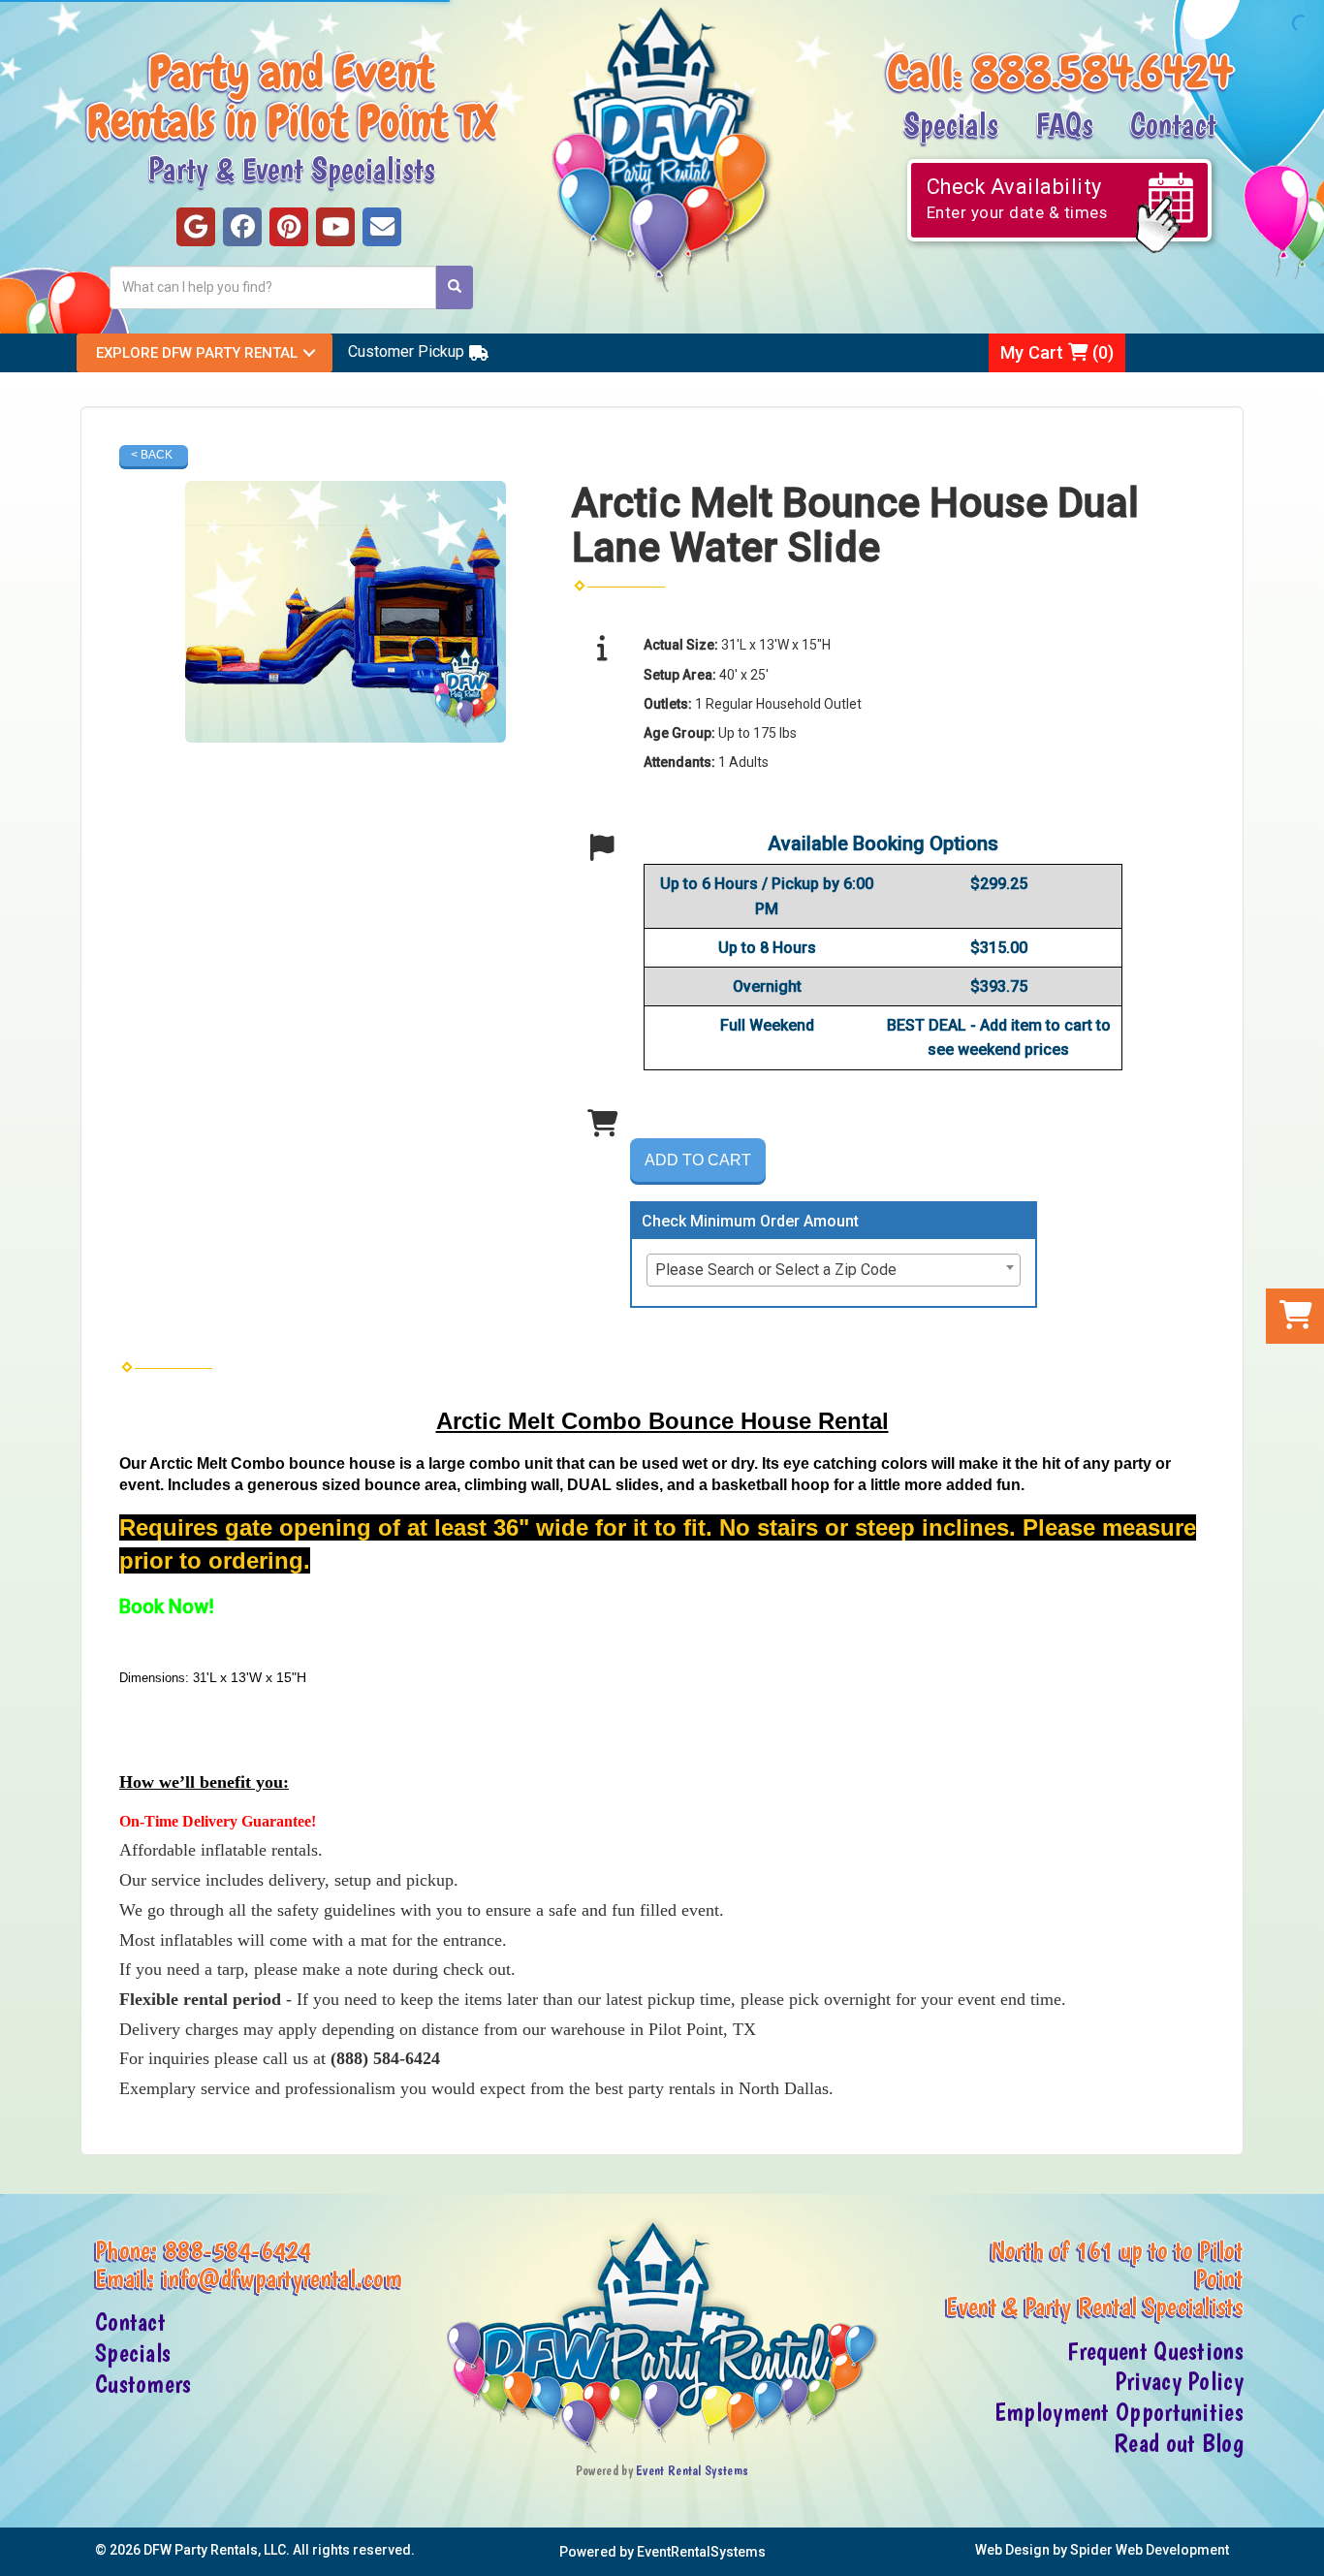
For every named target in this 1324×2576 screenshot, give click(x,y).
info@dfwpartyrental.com (282, 2278)
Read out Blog (1179, 2443)
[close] (1307, 2549)
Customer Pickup (406, 351)
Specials (951, 123)
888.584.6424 (1103, 72)
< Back (152, 455)
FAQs (1064, 123)
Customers (143, 2384)
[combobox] (834, 1270)
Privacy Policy (1179, 2381)
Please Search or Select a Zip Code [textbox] (776, 1270)
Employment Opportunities (1119, 2412)
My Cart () (1057, 352)
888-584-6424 (238, 2250)
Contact (1173, 123)
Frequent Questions (1155, 2351)
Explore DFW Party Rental (197, 353)
